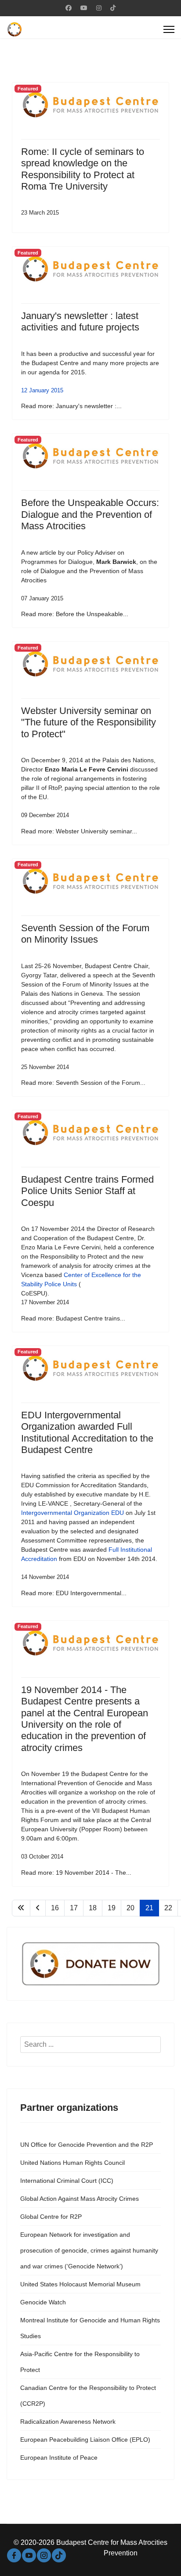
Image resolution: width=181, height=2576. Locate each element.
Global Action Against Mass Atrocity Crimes (80, 2199)
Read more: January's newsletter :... (71, 406)
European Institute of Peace (59, 2458)
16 (55, 1908)
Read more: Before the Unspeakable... (75, 614)
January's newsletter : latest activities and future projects (80, 321)
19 (112, 1908)
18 (93, 1908)
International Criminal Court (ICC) (67, 2181)
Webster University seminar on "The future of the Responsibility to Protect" (89, 722)
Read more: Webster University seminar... (79, 831)
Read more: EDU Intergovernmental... (74, 1593)
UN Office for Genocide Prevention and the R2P (87, 2145)
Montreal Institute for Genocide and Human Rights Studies (90, 2328)
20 (130, 1908)
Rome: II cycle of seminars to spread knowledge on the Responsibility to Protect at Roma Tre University (83, 169)
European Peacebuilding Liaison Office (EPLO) (85, 2440)
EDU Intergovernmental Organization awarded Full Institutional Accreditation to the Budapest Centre (87, 1432)
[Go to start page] (21, 1908)
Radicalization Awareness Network (68, 2422)
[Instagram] (99, 8)
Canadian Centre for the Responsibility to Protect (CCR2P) (88, 2396)
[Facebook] (69, 8)
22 (168, 1908)
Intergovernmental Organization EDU (72, 1513)
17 (74, 1908)
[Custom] (113, 8)
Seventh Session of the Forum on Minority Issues (85, 934)
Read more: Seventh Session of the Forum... (83, 1083)
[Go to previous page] (38, 1908)
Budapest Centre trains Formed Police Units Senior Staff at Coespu (87, 1191)
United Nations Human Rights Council (72, 2163)
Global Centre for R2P (51, 2217)
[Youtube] (84, 8)
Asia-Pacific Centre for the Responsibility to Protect (80, 2362)
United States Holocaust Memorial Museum (80, 2284)
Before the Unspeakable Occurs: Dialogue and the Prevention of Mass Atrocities (90, 514)
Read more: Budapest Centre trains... (73, 1318)
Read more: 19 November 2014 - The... (76, 1873)
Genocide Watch (43, 2302)
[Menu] (169, 29)
